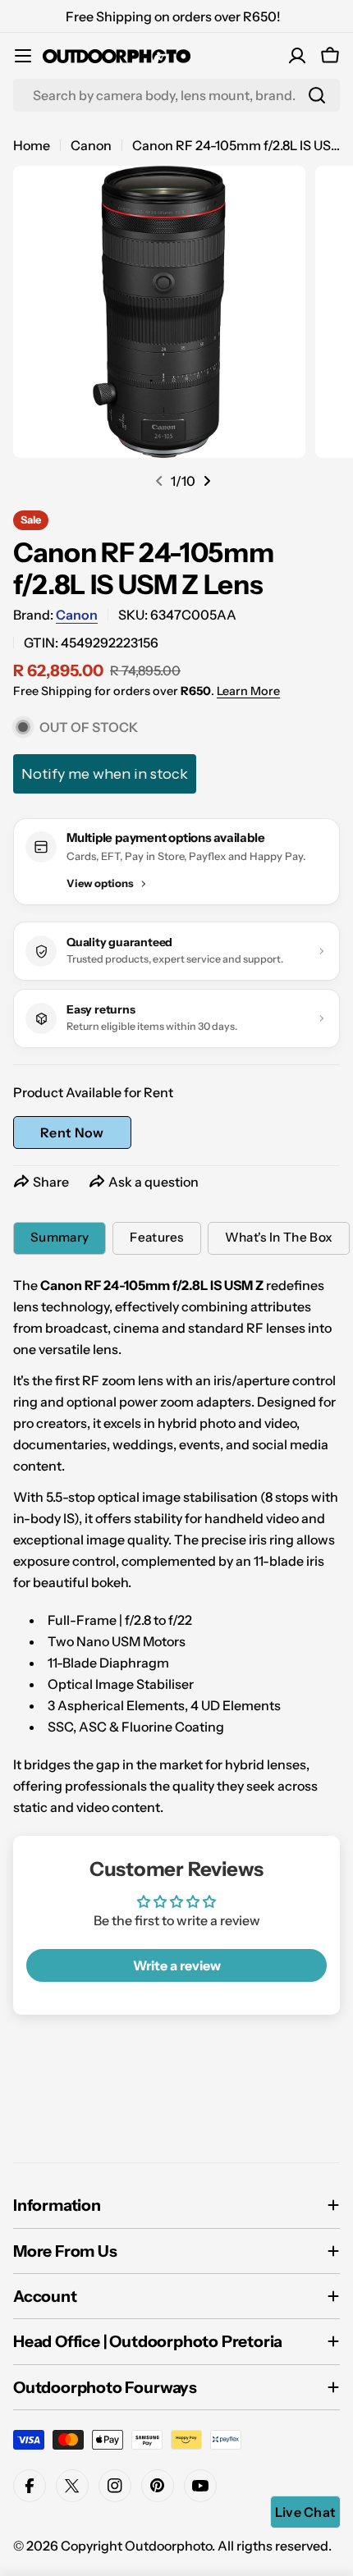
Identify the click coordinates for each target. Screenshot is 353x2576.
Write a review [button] (177, 1965)
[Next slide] (207, 481)
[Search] (317, 95)
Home (32, 145)
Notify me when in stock (105, 774)
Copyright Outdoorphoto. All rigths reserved (195, 2546)
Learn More (248, 691)
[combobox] (176, 95)
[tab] (60, 1238)
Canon (91, 145)
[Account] (297, 56)
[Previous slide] (159, 481)
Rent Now (72, 1132)
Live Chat (306, 2512)
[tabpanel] (176, 1546)
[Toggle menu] (23, 56)
